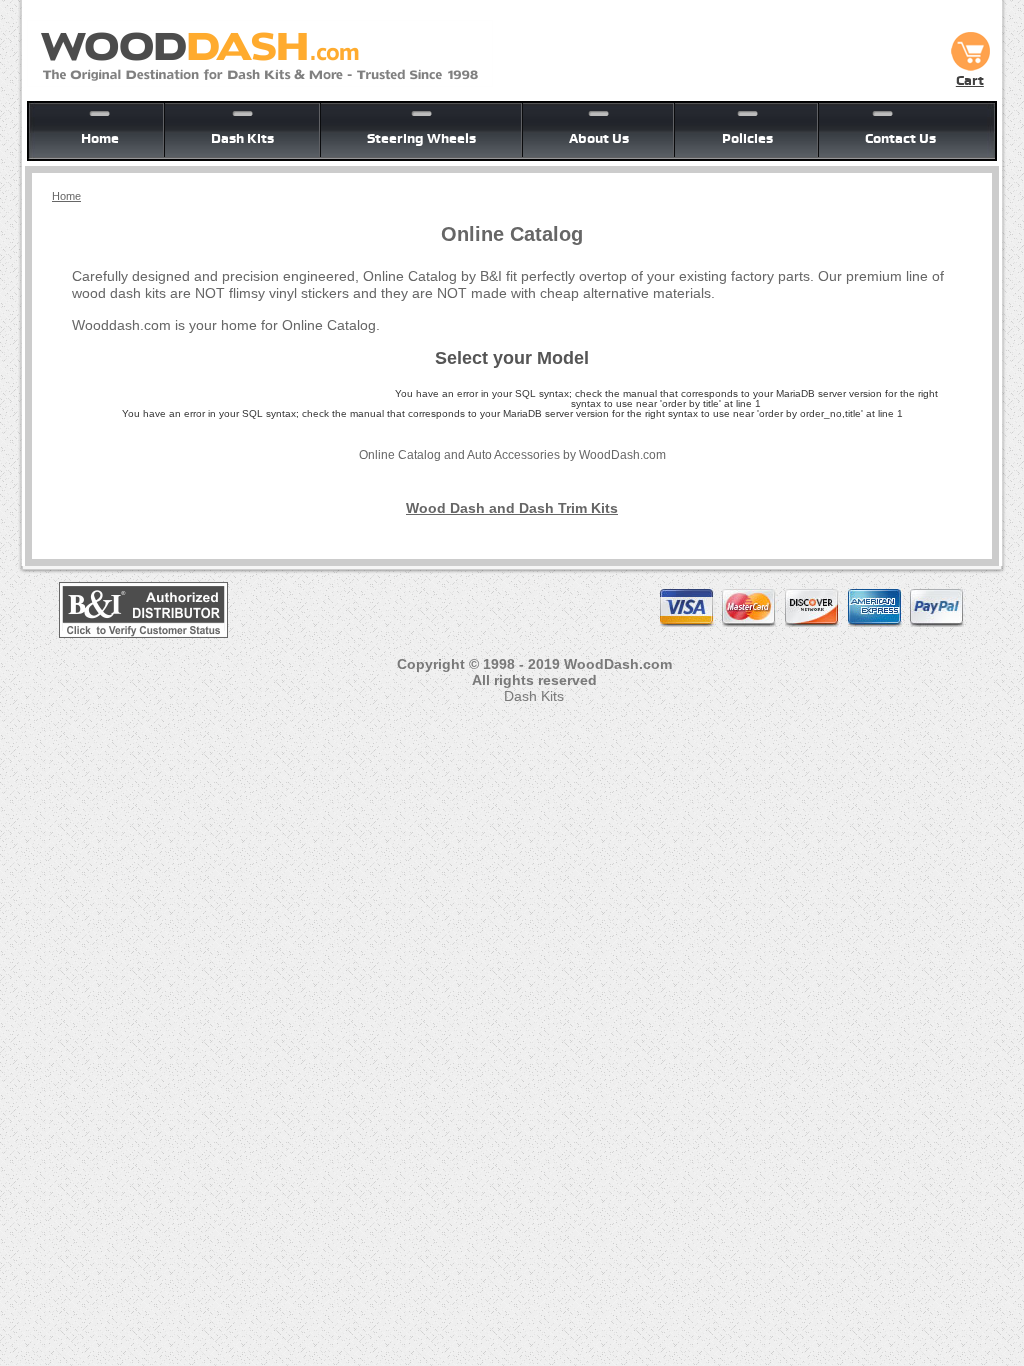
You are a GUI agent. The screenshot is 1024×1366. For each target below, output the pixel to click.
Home (100, 138)
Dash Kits (242, 138)
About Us (599, 138)
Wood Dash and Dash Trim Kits (512, 508)
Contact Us (900, 138)
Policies (747, 138)
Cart (970, 80)
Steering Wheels (421, 138)
